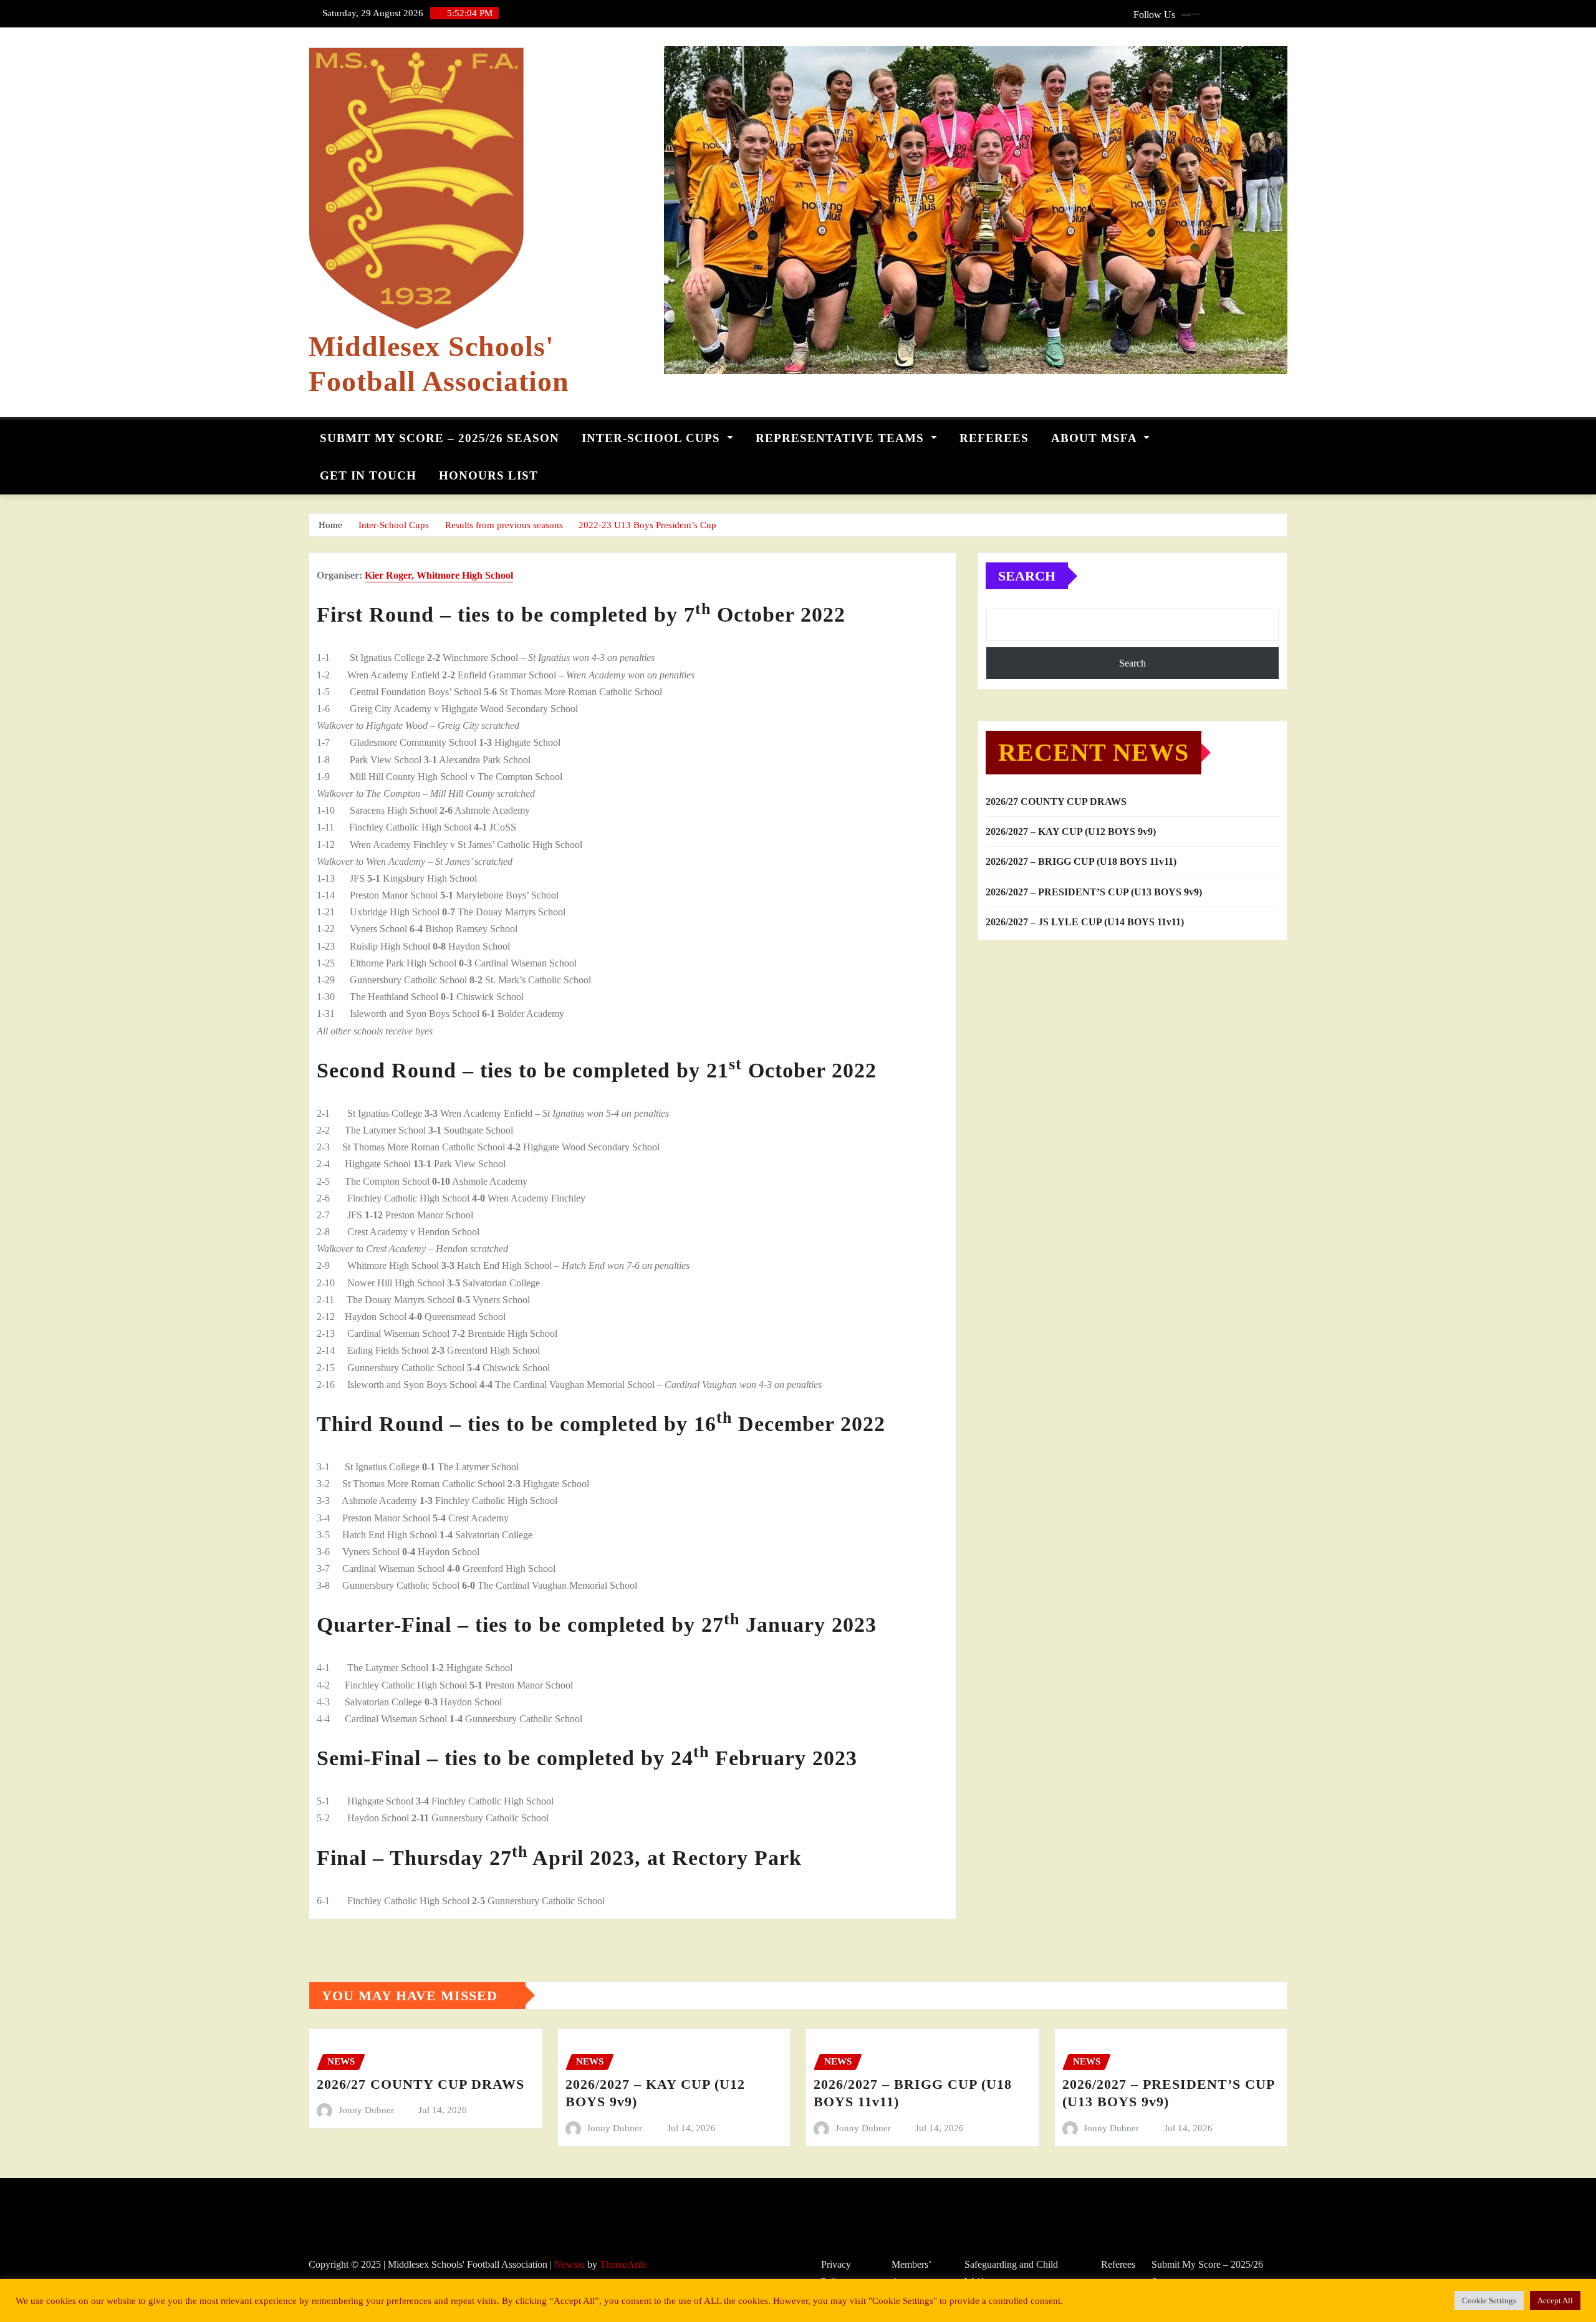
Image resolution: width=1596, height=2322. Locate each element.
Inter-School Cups (653, 438)
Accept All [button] (1555, 2300)
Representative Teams (842, 438)
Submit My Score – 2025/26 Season (440, 438)
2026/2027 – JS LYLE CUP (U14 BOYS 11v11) (1085, 922)
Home (330, 525)
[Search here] (1284, 435)
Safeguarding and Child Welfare (1011, 2273)
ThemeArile (623, 2264)
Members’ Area (911, 2273)
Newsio (570, 2264)
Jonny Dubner (366, 2110)
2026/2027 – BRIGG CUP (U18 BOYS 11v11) (1081, 861)
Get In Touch (368, 475)
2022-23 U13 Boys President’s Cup (647, 525)
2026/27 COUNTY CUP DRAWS (1056, 802)
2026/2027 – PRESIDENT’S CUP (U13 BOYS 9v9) (1094, 892)
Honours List (488, 475)
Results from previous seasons (504, 525)
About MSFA (1096, 438)
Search (1027, 576)
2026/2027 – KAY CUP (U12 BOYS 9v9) (1071, 831)
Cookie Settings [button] (1489, 2300)
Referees (994, 438)
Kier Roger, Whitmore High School (439, 575)
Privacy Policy (836, 2273)
